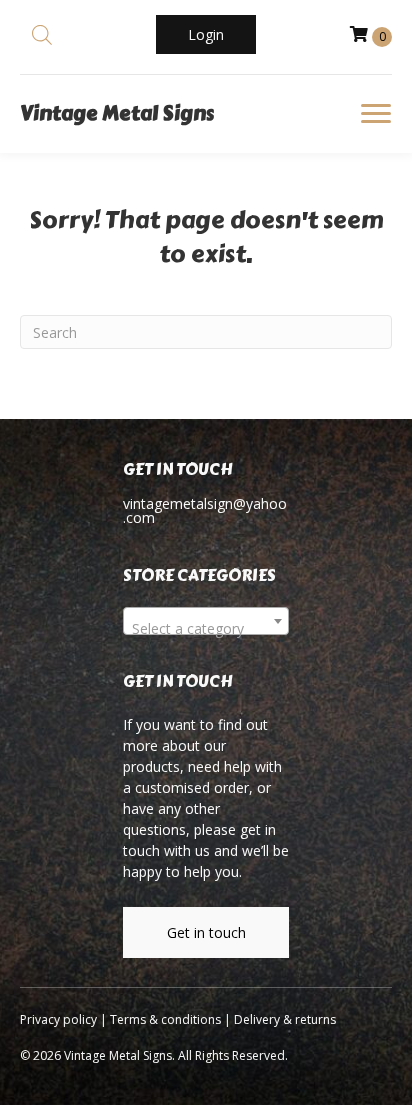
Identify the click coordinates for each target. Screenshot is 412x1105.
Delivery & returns (285, 1019)
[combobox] (206, 621)
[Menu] (376, 114)
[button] (206, 34)
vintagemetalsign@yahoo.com (205, 510)
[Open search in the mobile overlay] (42, 34)
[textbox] (206, 629)
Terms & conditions (165, 1019)
